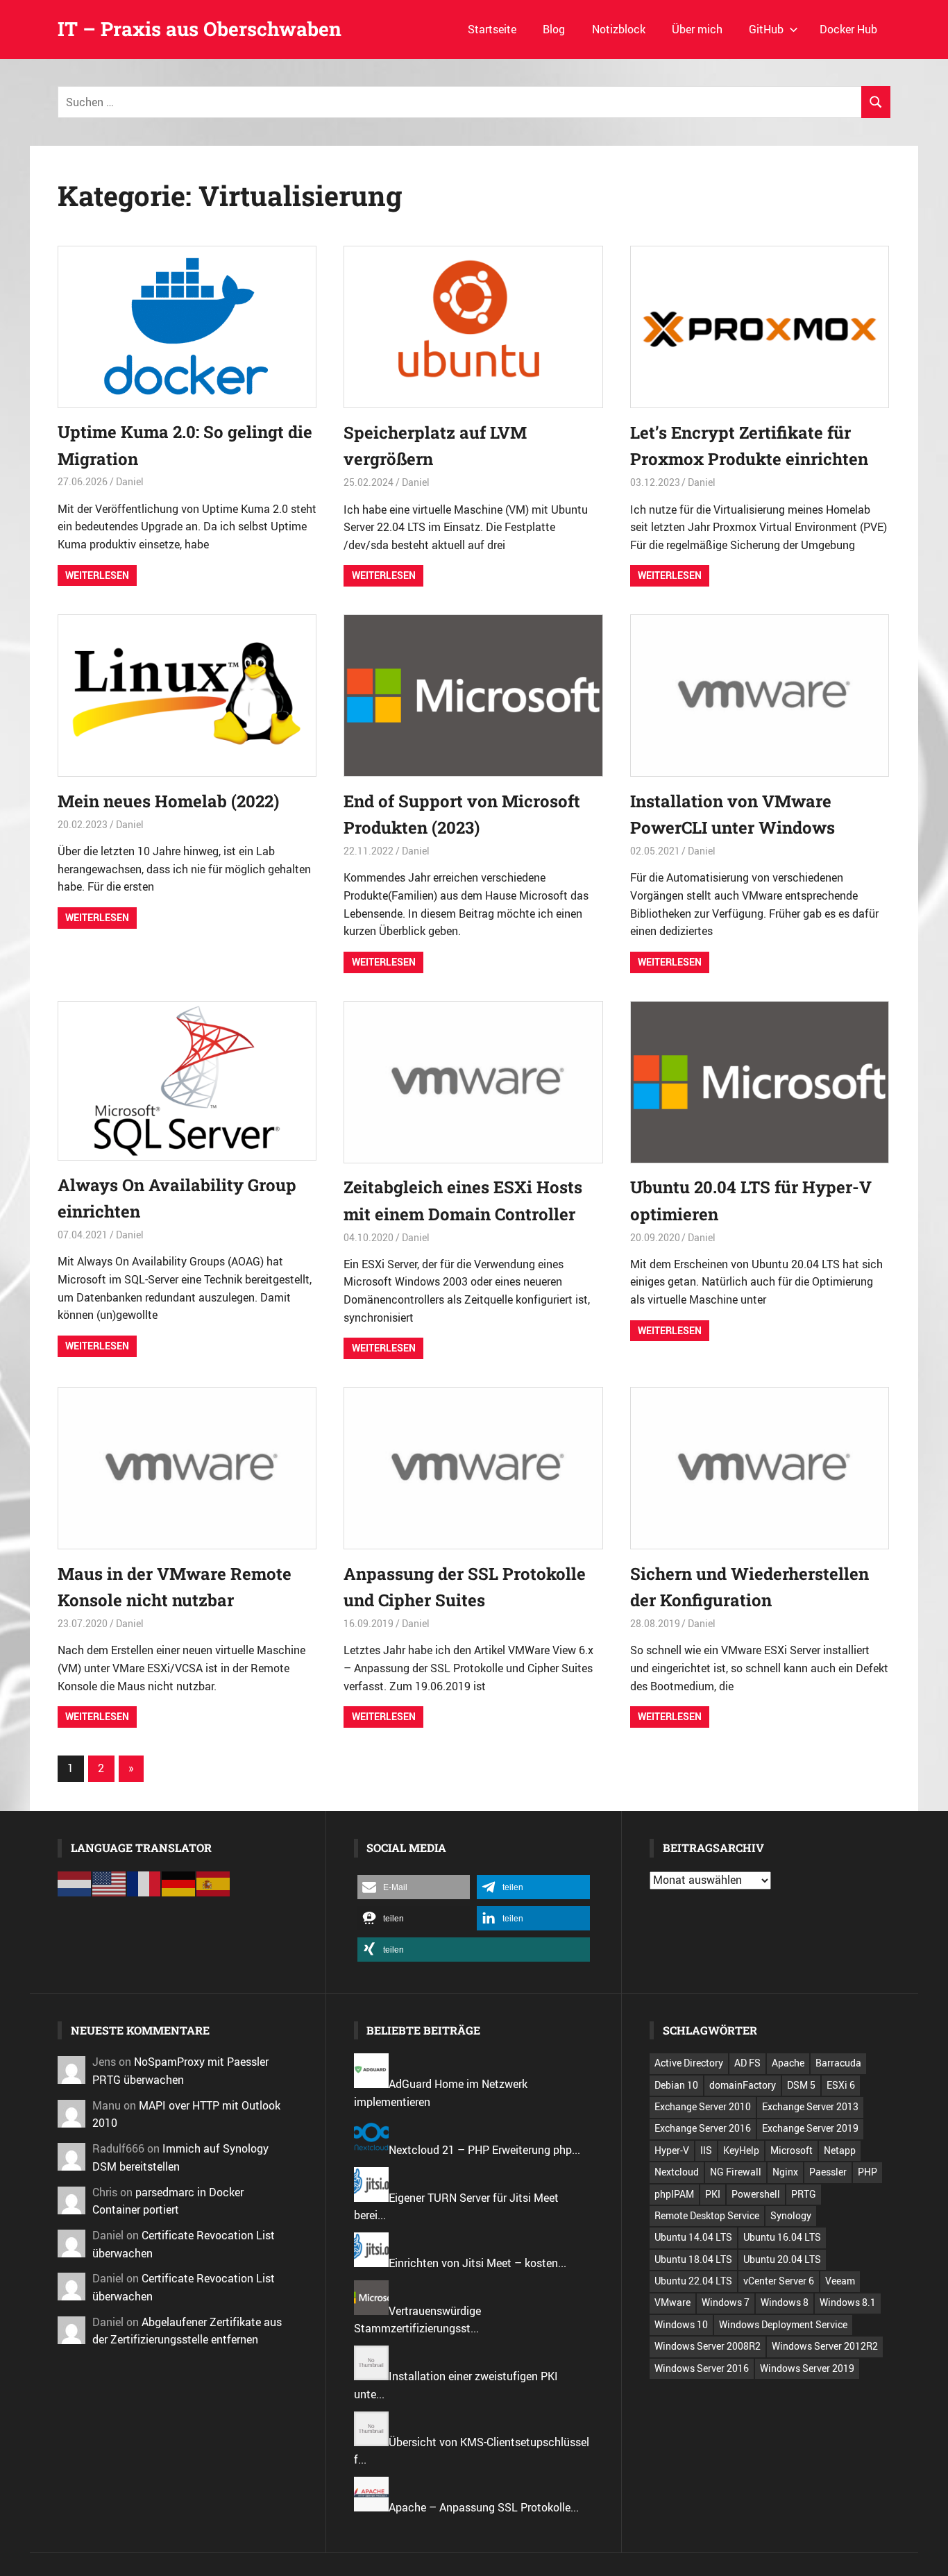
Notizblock (619, 29)
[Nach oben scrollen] (927, 2555)
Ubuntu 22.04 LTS (693, 2281)
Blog (554, 29)
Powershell (756, 2194)
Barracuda (838, 2063)
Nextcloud (677, 2172)
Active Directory (689, 2063)
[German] (179, 1883)
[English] (110, 1883)
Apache (788, 2063)
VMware (672, 2302)
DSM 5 (801, 2085)
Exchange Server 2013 (810, 2106)
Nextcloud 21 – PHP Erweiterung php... (484, 2150)
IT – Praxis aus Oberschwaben (200, 29)
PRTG (804, 2194)
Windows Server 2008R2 (708, 2346)
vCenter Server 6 (779, 2281)
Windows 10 (681, 2324)
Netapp (840, 2150)
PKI (713, 2194)
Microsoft (792, 2150)
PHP (867, 2172)
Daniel (130, 481)
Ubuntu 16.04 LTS (782, 2237)
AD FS (747, 2063)
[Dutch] (75, 1883)
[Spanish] (214, 1883)
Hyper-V (672, 2150)
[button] (414, 1887)
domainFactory (743, 2085)
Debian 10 (676, 2085)
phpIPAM (674, 2194)
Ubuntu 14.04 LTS (693, 2237)
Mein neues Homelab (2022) (168, 801)
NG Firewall (736, 2172)
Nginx (785, 2172)
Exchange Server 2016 (703, 2128)
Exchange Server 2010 (703, 2106)
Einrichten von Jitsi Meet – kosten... (477, 2263)
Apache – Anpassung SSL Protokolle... (484, 2507)
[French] (144, 1883)
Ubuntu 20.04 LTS (782, 2259)
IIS (706, 2150)
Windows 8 (785, 2302)
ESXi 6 (841, 2085)
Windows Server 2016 (702, 2368)
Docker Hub (848, 29)
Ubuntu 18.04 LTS (693, 2259)
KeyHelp (741, 2150)
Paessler (828, 2172)
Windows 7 (726, 2302)
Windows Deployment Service (783, 2324)
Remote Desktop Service (707, 2215)
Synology (791, 2215)
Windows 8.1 (848, 2302)
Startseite (492, 29)
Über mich (697, 29)
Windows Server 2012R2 (825, 2346)
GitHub (766, 29)
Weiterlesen (97, 575)
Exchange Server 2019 (810, 2128)
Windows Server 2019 (807, 2368)
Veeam (840, 2281)
